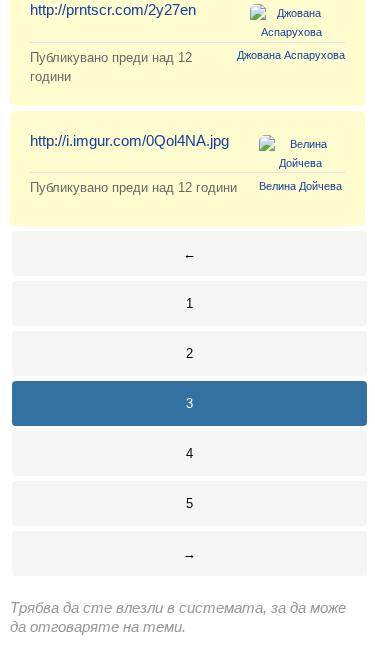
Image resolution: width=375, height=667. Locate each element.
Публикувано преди (133, 187)
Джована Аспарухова (291, 55)
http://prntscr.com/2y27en (113, 9)
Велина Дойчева (300, 186)
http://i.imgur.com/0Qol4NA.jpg (129, 140)
